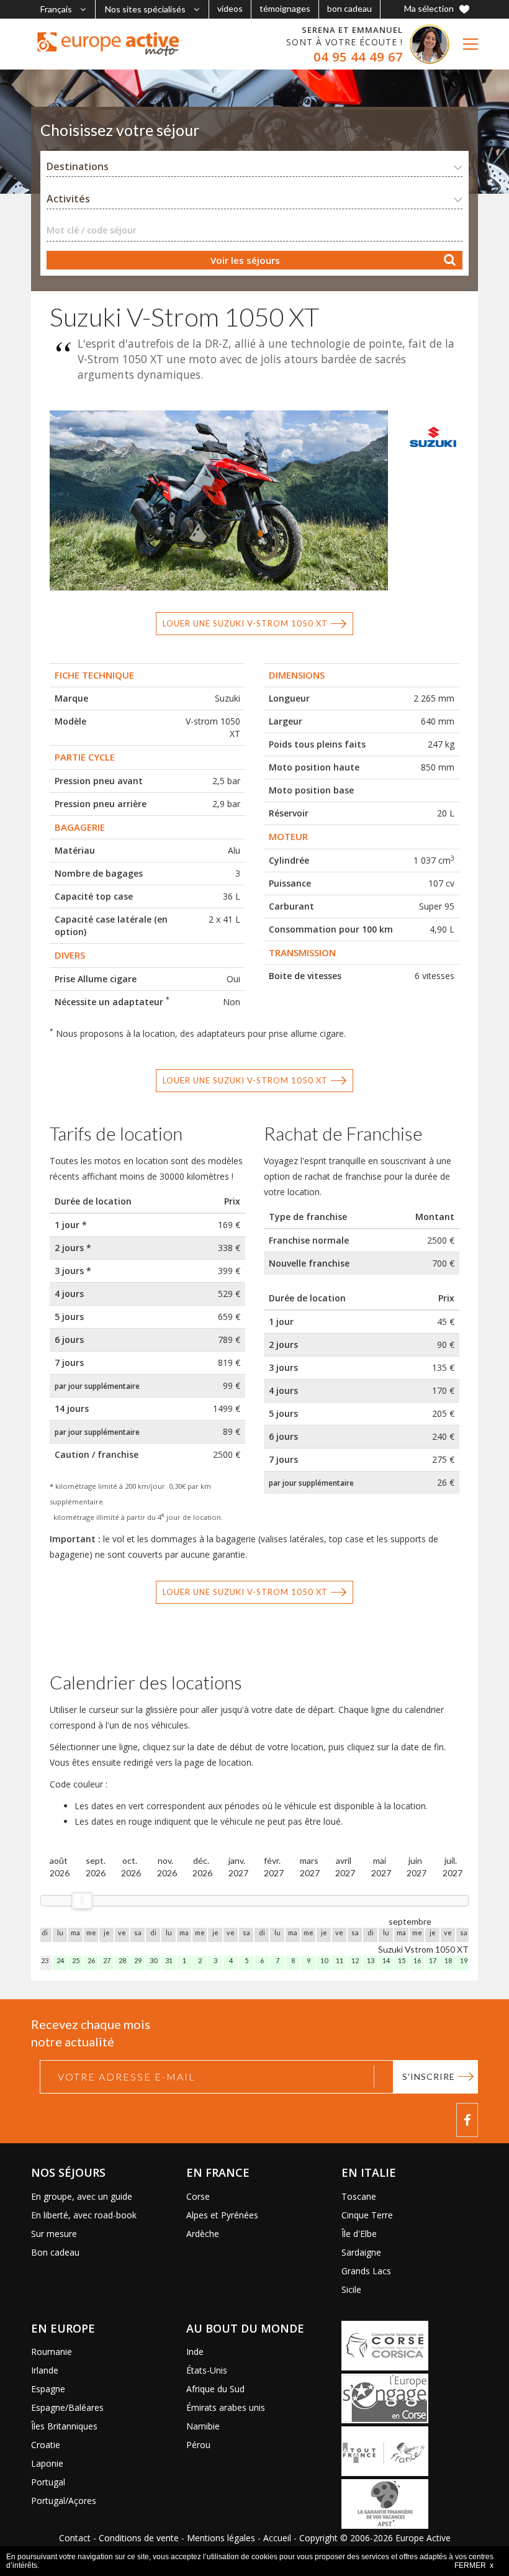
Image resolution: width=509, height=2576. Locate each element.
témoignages (285, 8)
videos (230, 8)
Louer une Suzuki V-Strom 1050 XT (245, 623)
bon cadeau (349, 8)
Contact (75, 2538)
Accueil (277, 2538)
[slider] (82, 1900)
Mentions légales (221, 2538)
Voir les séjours (245, 260)
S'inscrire (429, 2077)
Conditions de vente (139, 2538)
